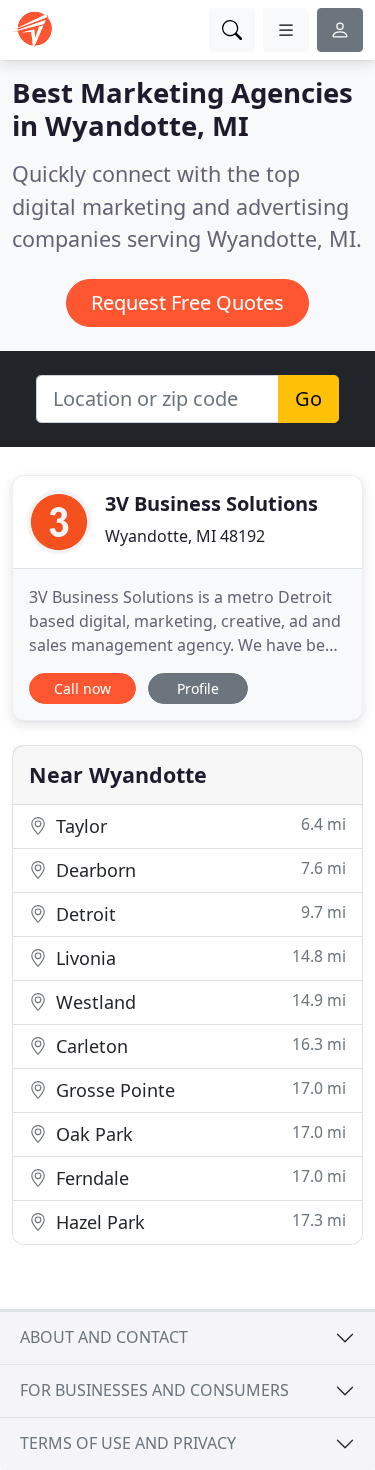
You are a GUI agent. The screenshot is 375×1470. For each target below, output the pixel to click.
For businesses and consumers (154, 1390)
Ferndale (198, 1177)
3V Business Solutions (211, 503)
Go (308, 398)
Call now (82, 688)
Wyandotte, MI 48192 (185, 536)
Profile (198, 688)
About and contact (104, 1337)
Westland (198, 1001)
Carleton (198, 1045)
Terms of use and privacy (128, 1443)
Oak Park (198, 1133)
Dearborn (198, 869)
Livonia (198, 957)
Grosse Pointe (198, 1089)
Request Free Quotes (187, 302)
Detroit (198, 913)
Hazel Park (198, 1221)
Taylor (198, 825)
